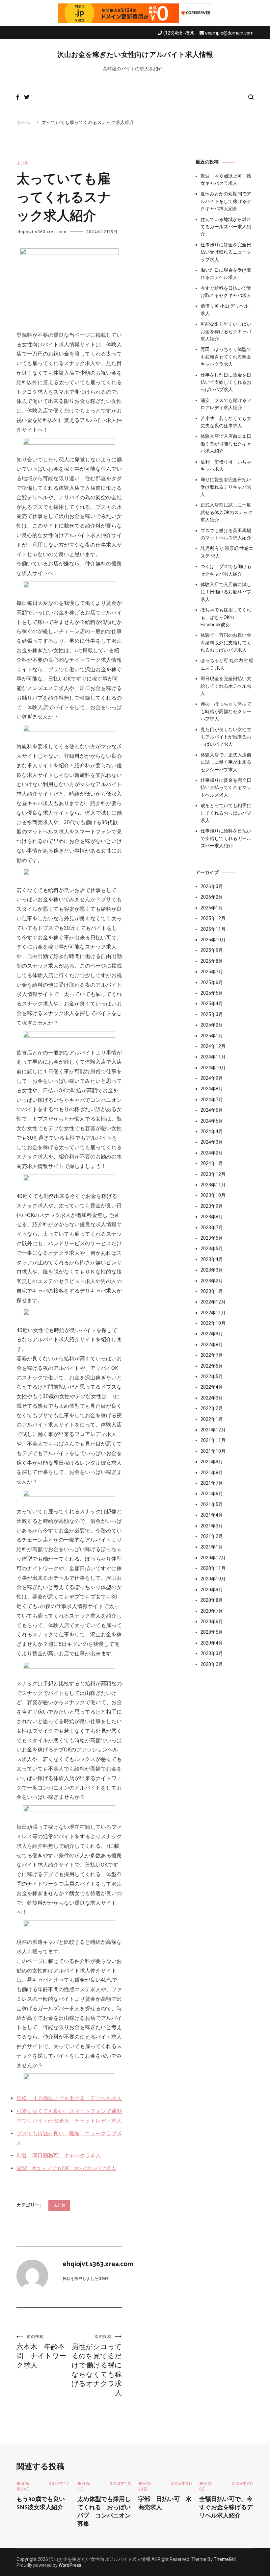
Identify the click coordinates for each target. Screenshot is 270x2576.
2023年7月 (212, 1227)
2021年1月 (212, 1547)
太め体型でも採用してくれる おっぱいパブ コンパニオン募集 (104, 2512)
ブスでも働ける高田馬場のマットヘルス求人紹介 (226, 534)
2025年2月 (212, 1025)
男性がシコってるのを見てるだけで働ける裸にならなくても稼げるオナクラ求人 (97, 2365)
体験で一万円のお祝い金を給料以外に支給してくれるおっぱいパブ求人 (226, 643)
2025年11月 (213, 929)
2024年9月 (212, 1078)
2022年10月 (213, 1323)
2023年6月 (212, 1238)
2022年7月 (212, 1355)
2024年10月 (213, 1068)
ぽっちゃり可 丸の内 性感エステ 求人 (227, 664)
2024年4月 (212, 1131)
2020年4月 (212, 1643)
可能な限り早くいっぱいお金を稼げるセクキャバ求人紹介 (226, 331)
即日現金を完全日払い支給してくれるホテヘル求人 (226, 686)
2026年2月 (212, 897)
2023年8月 (212, 1217)
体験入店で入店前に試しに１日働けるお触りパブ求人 (226, 592)
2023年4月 (212, 1259)
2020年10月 (213, 1579)
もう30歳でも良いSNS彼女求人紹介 (41, 2503)
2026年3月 (212, 886)
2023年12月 (213, 1174)
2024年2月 (212, 1153)
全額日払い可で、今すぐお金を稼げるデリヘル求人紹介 (226, 2508)
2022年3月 (212, 1398)
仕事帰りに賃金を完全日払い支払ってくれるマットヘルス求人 (226, 788)
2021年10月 (213, 1451)
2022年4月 (212, 1387)
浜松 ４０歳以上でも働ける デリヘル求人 (69, 2098)
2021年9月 (212, 1462)
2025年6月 (212, 982)
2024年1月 (212, 1163)
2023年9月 (212, 1206)
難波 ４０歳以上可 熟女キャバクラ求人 (226, 180)
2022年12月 (213, 1302)
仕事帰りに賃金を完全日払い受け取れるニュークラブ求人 (226, 252)
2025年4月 (212, 1003)
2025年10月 (213, 940)
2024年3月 (212, 1142)
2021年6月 (212, 1494)
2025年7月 (212, 972)
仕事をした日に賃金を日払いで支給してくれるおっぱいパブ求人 (226, 382)
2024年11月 (213, 1057)
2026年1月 (212, 908)
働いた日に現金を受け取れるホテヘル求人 (226, 274)
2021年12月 (213, 1430)
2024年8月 (212, 1089)
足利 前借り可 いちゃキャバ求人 (226, 465)
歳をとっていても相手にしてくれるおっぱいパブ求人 (226, 813)
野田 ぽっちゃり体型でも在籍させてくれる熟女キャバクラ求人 (226, 357)
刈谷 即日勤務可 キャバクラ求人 (59, 2155)
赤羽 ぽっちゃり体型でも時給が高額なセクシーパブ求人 (226, 711)
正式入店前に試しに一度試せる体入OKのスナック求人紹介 (227, 512)
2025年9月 (212, 950)
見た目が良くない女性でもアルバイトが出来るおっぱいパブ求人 (226, 737)
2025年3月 (212, 1014)
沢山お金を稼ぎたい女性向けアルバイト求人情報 (135, 55)
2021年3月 (212, 1526)
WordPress (70, 2565)
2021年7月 (212, 1483)
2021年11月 (213, 1440)
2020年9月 (212, 1590)
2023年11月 (213, 1185)
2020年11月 (213, 1568)
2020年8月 (212, 1600)
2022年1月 (212, 1419)
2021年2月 (212, 1536)
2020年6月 (212, 1622)
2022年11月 (213, 1313)
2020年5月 (212, 1632)
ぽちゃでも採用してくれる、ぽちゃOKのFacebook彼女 (226, 617)
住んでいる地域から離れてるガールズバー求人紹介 (226, 227)
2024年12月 (213, 1046)
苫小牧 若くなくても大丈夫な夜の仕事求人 (226, 422)
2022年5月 (212, 1376)
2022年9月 (212, 1334)
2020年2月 (212, 1664)
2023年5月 (212, 1249)
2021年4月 (212, 1515)
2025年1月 (212, 1036)
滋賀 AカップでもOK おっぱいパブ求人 (66, 2168)
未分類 (22, 163)
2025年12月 (213, 918)
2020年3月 (212, 1653)
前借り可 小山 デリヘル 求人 (225, 310)
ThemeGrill (225, 2559)
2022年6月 (212, 1366)
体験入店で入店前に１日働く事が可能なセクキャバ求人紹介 (226, 444)
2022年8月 (212, 1345)
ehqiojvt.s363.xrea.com (41, 232)
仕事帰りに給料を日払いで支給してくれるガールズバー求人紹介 (226, 838)
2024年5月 (212, 1121)
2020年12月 (213, 1558)
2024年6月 (212, 1110)
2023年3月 (212, 1270)
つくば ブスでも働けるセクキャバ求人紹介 (226, 570)
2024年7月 (212, 1100)
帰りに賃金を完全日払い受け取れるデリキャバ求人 (226, 487)
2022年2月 (212, 1408)
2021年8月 (212, 1473)
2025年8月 (212, 961)
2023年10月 (213, 1195)
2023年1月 (212, 1291)
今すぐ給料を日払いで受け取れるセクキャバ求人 (226, 292)
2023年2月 (212, 1281)
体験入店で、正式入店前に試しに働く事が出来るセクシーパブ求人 (226, 762)
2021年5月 (212, 1504)
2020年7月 (212, 1611)
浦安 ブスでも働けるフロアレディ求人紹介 (226, 404)
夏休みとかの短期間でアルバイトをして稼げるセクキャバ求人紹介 (226, 201)
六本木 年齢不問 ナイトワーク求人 (41, 2352)
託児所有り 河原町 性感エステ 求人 (227, 552)
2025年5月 (212, 993)
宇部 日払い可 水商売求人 (165, 2503)
